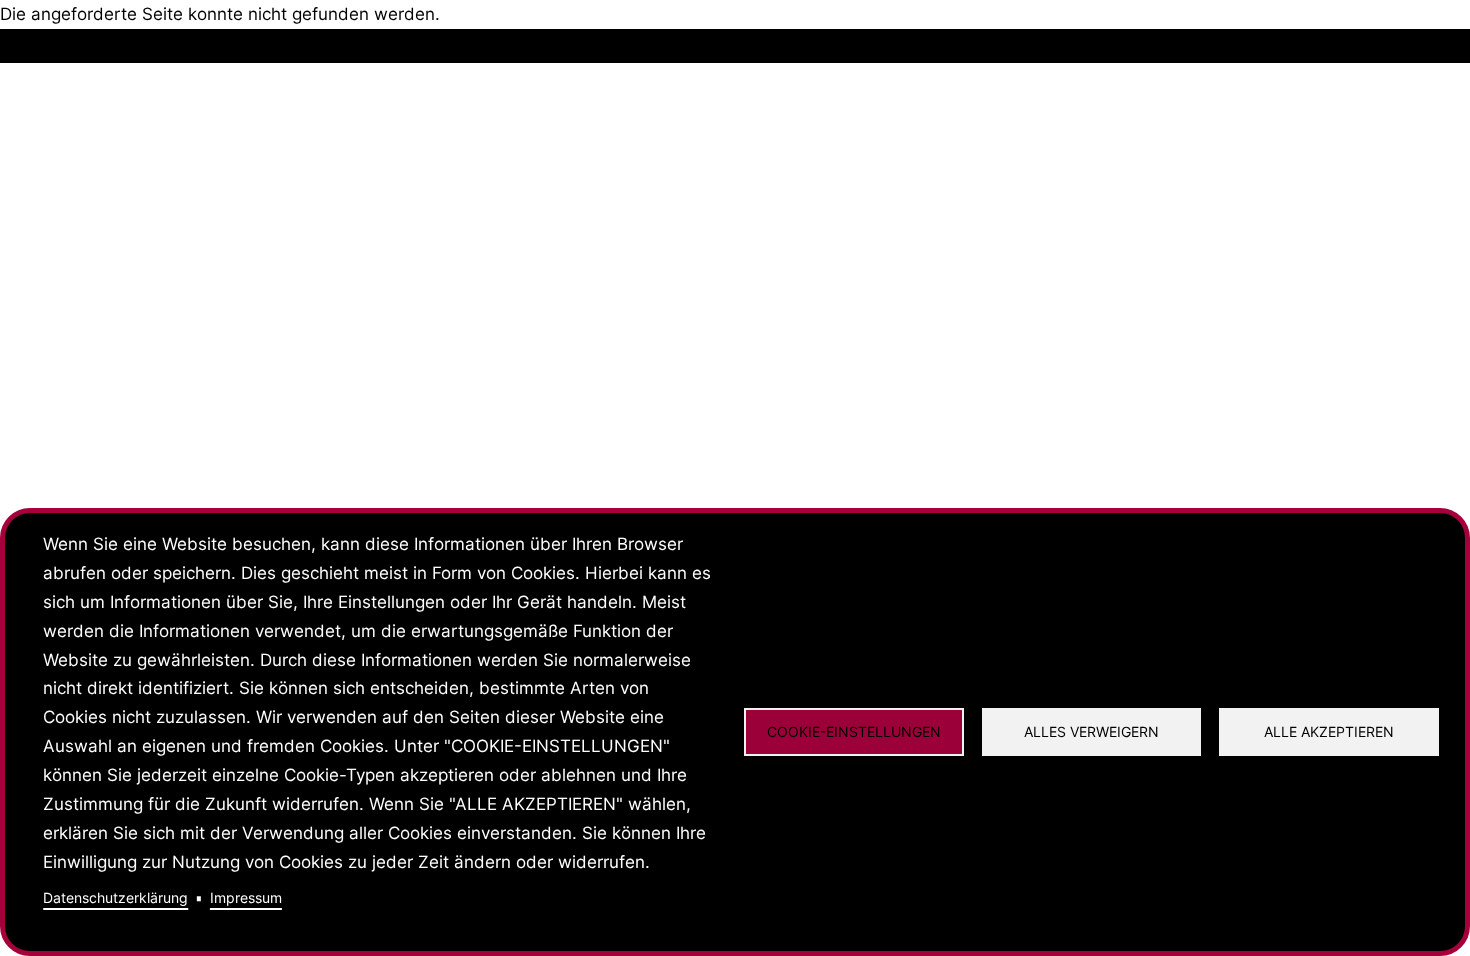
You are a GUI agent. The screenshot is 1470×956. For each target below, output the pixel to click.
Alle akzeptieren (1329, 731)
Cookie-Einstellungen (854, 731)
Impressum (246, 897)
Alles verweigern (1091, 731)
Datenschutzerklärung (115, 897)
